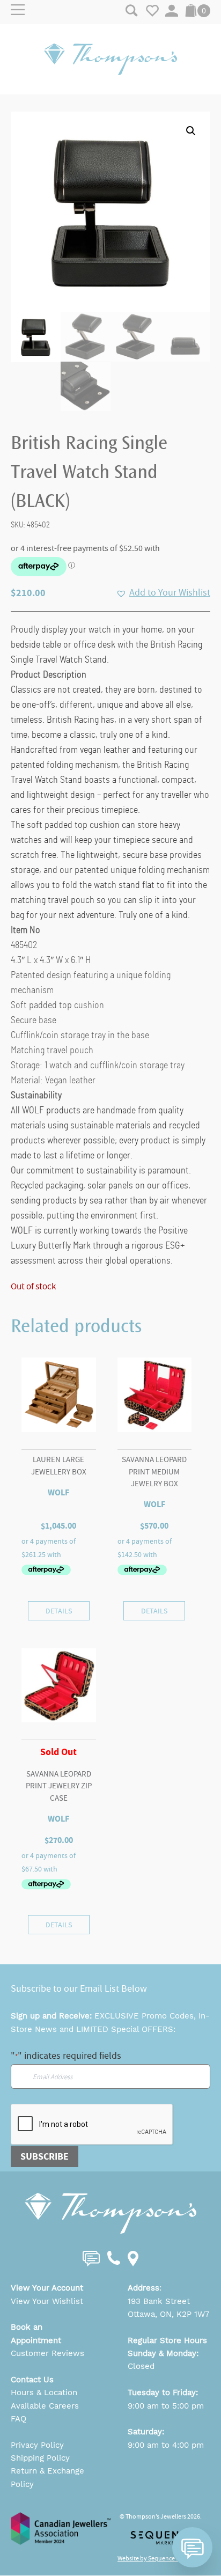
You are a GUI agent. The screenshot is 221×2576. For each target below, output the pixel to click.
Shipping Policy (40, 2458)
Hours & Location (44, 2392)
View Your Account (47, 2288)
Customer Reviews (47, 2353)
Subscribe (45, 2156)
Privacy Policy (37, 2445)
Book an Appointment (36, 2333)
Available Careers (45, 2406)
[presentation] (92, 2125)
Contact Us (32, 2380)
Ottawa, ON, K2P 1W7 (168, 2314)
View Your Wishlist (47, 2301)
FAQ (19, 2419)
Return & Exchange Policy (47, 2477)
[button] (191, 131)
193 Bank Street (159, 2301)
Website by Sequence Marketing (160, 2558)
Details (59, 1611)
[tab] (110, 675)
